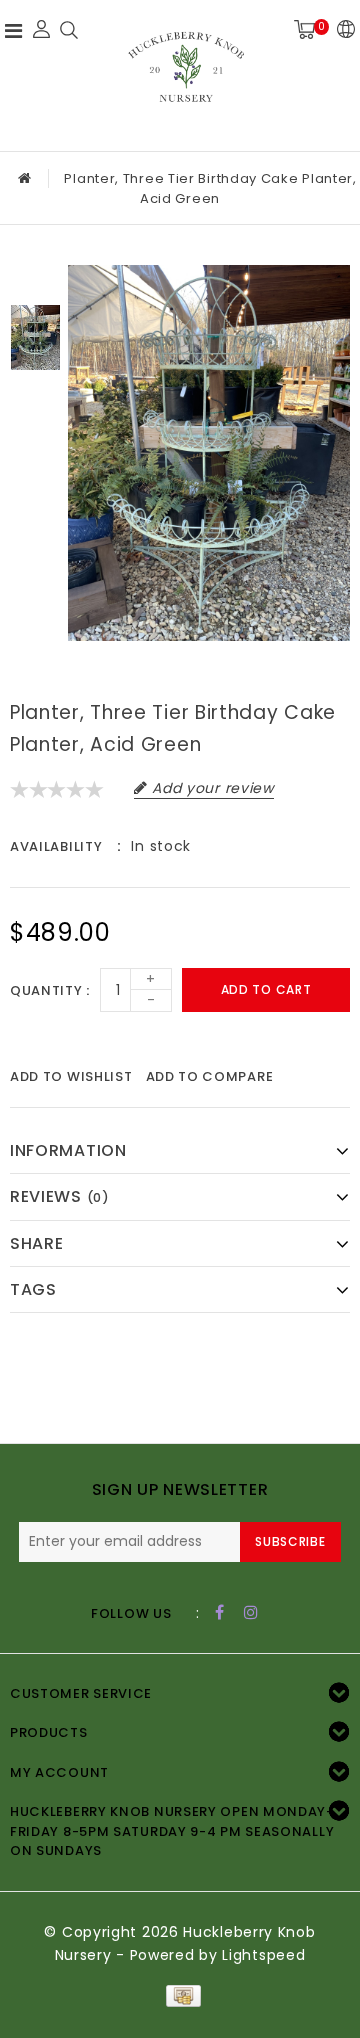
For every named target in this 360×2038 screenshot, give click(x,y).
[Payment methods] (179, 1995)
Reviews (60, 1196)
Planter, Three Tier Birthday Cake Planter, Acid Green (210, 188)
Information (68, 1150)
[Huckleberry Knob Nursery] (186, 72)
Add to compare (210, 1076)
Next (35, 395)
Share (37, 1243)
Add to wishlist (71, 1076)
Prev (35, 280)
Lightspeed (263, 1955)
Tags (33, 1289)
